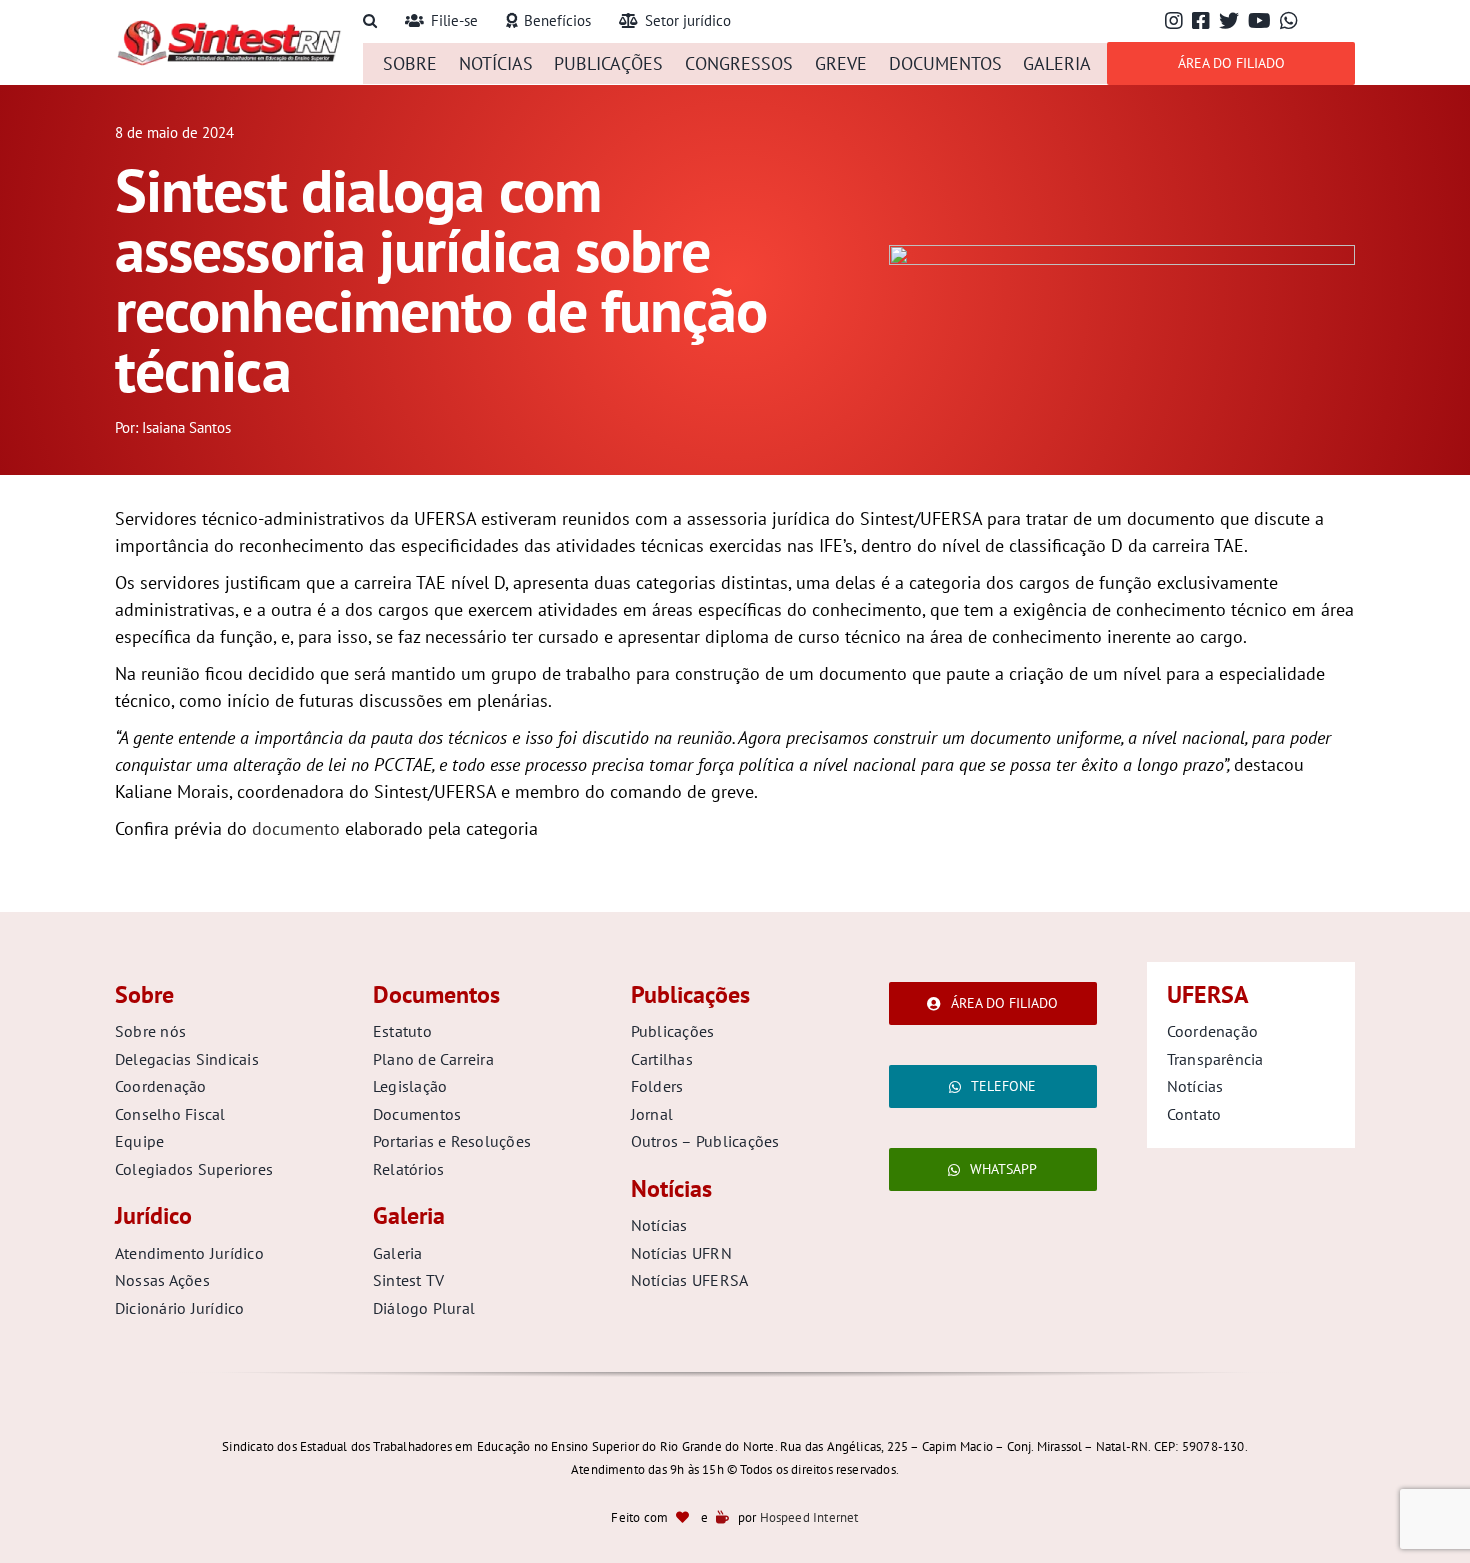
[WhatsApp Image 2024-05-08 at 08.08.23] (1122, 253)
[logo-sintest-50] (228, 26)
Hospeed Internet (809, 1517)
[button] (370, 21)
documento (296, 828)
